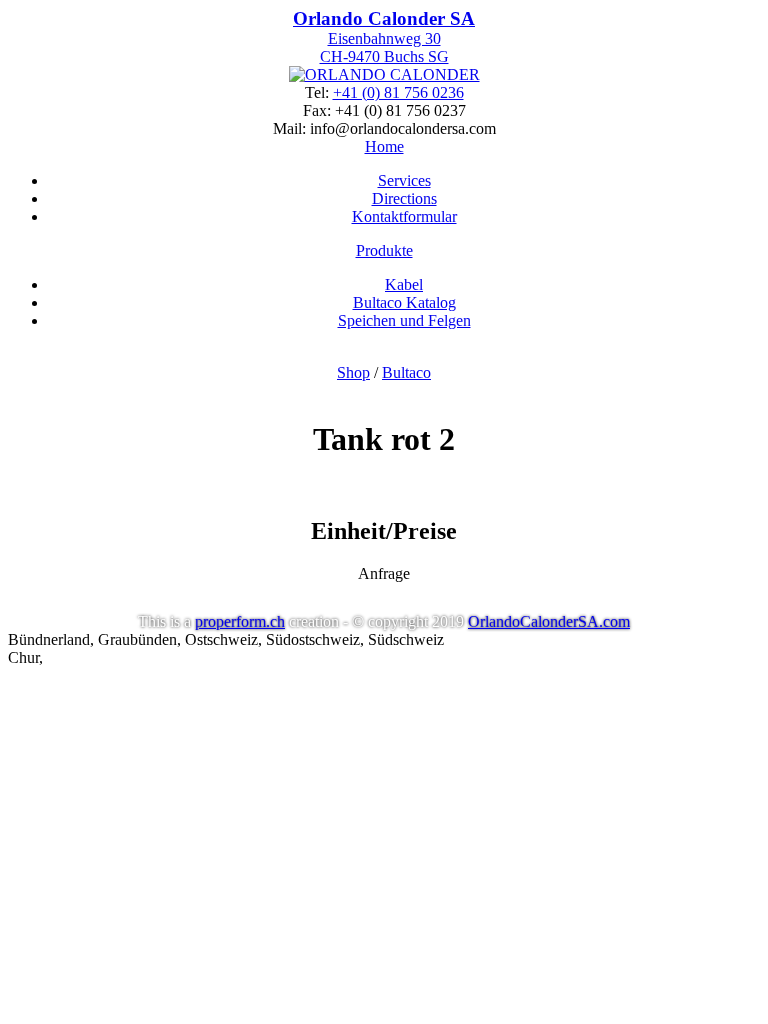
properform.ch (240, 621)
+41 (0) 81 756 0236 (398, 92)
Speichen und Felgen (404, 320)
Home (384, 146)
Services (404, 180)
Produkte (384, 250)
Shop (353, 372)
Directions (404, 198)
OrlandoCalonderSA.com (549, 621)
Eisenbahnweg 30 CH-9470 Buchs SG (384, 36)
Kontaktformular (404, 216)
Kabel (404, 284)
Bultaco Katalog (404, 302)
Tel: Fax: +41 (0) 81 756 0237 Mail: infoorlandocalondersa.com (384, 110)
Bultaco (406, 372)
